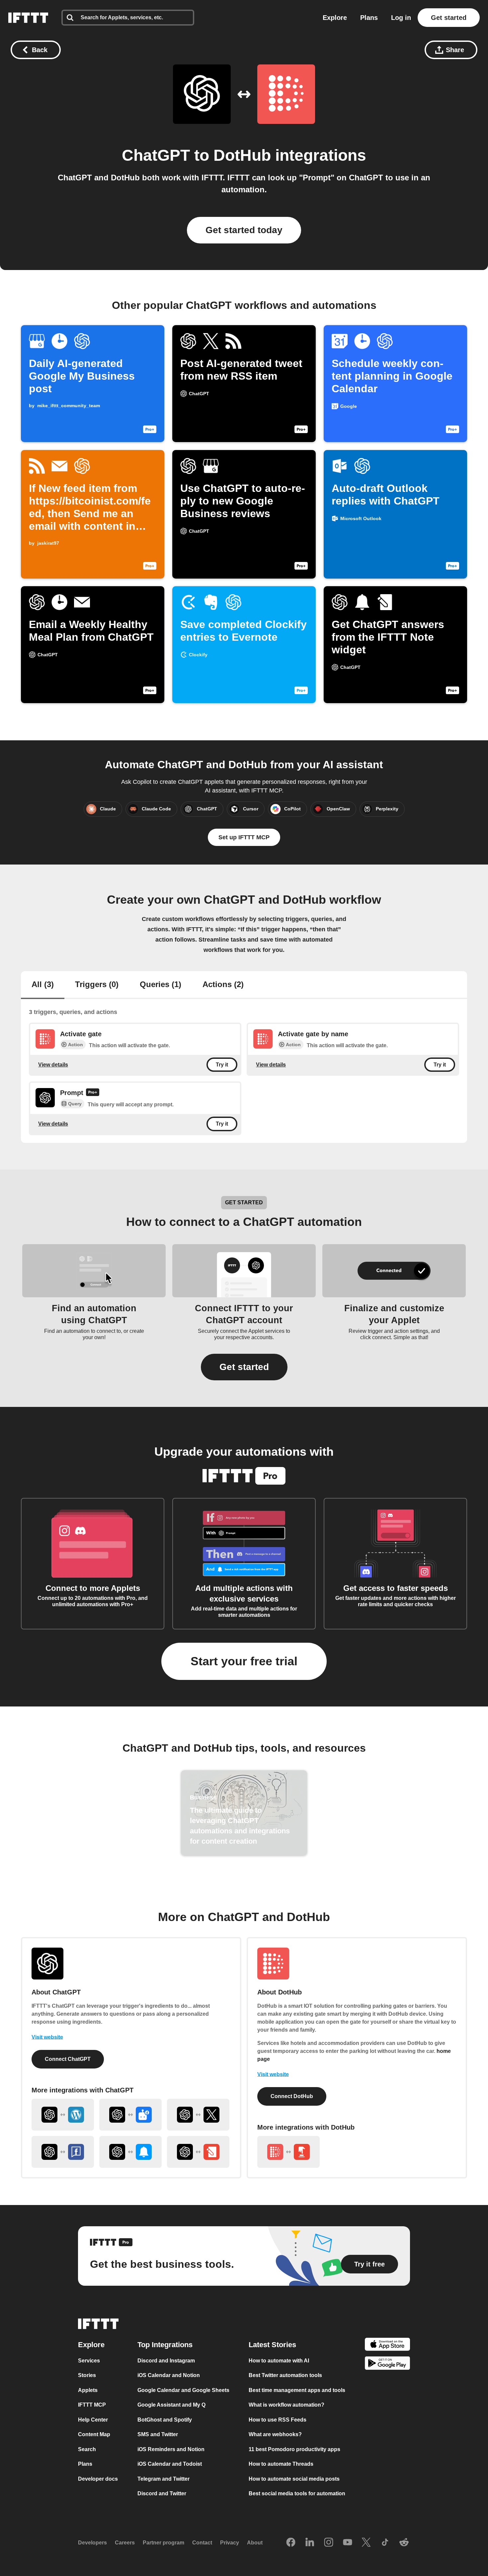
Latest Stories (272, 2345)
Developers (92, 2543)
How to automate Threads (281, 2464)
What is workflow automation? (286, 2405)
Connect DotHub (292, 2096)
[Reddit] (404, 2543)
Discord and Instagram (166, 2361)
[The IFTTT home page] (28, 18)
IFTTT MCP (92, 2405)
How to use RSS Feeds (278, 2420)
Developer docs (98, 2479)
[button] (244, 1367)
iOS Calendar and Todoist (170, 2464)
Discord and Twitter (162, 2494)
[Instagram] (329, 2543)
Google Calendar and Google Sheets (183, 2390)
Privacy (230, 2543)
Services (89, 2361)
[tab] (43, 985)
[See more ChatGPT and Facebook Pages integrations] (63, 2152)
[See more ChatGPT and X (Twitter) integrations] (198, 2115)
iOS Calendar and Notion (169, 2376)
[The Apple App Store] (387, 2345)
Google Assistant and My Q (171, 2405)
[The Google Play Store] (387, 2365)
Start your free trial (244, 1661)
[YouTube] (348, 2543)
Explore (335, 18)
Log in (401, 18)
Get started (449, 18)
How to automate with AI (279, 2361)
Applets (88, 2390)
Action (76, 1045)
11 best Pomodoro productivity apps (294, 2449)
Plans (369, 18)
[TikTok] (385, 2543)
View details (53, 1065)
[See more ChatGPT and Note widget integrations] (198, 2152)
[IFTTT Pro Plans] (93, 1093)
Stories (87, 2376)
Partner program (163, 2543)
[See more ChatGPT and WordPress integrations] (63, 2115)
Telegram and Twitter (163, 2479)
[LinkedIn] (310, 2543)
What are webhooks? (275, 2435)
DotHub (242, 155)
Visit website (47, 2037)
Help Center (93, 2420)
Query (75, 1104)
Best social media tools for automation (297, 2494)
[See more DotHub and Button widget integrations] (288, 2152)
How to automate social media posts (294, 2479)
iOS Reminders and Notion (171, 2449)
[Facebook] (291, 2543)
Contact (202, 2543)
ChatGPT (156, 155)
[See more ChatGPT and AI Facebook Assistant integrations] (130, 2115)
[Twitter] (366, 2543)
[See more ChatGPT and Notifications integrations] (130, 2152)
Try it (222, 1065)
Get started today (244, 230)
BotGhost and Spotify (165, 2420)
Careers (125, 2543)
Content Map (94, 2435)
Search (87, 2449)
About (255, 2543)
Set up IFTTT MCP (244, 837)
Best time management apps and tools (297, 2390)
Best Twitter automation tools (285, 2376)
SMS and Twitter (158, 2435)
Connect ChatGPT (68, 2059)
